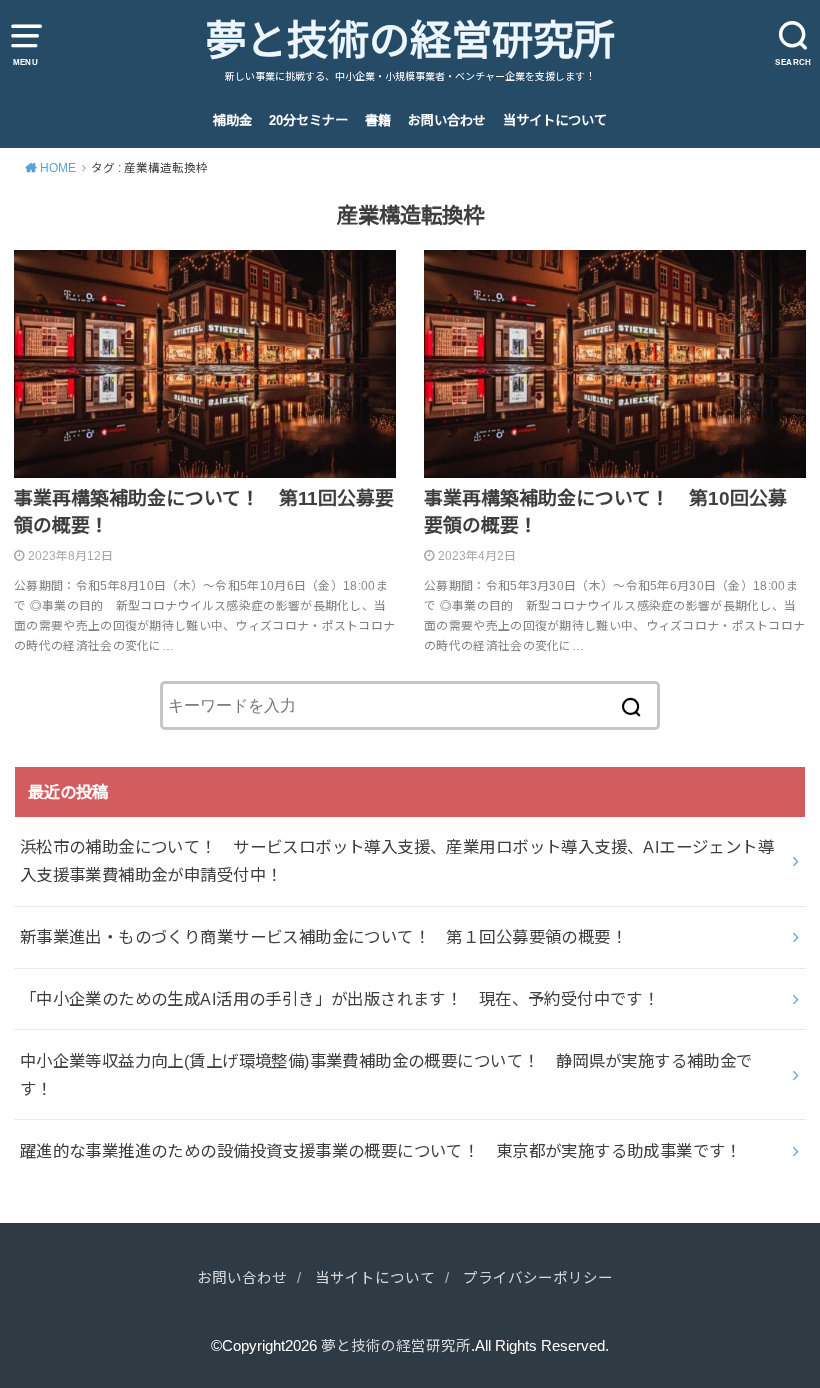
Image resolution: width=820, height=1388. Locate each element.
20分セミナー (308, 120)
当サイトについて (555, 120)
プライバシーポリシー (538, 1278)
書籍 (378, 120)
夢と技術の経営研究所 (410, 41)
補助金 (232, 120)
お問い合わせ (447, 120)
